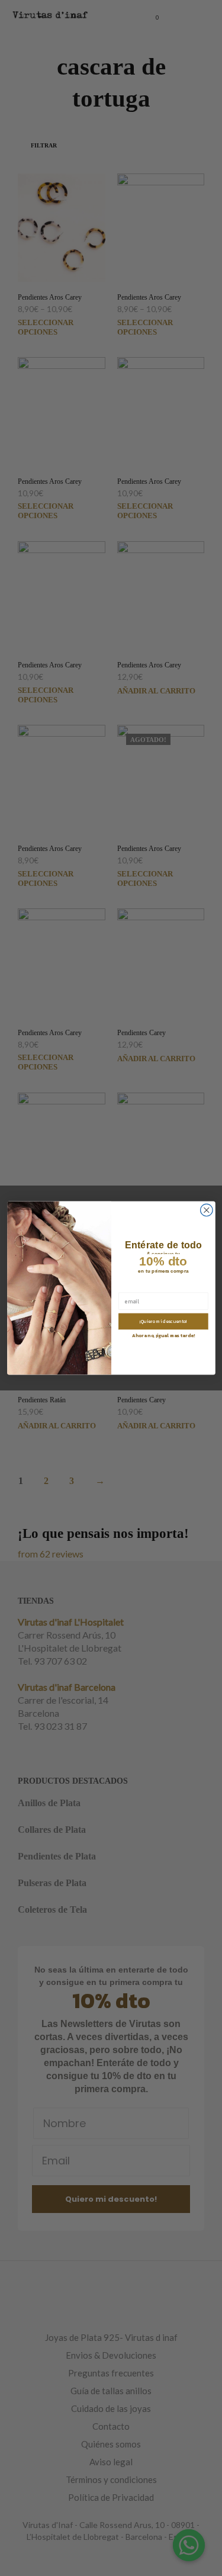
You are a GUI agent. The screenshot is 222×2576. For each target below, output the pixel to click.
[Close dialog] (206, 1210)
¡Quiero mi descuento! (163, 1321)
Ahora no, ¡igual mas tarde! (163, 1336)
